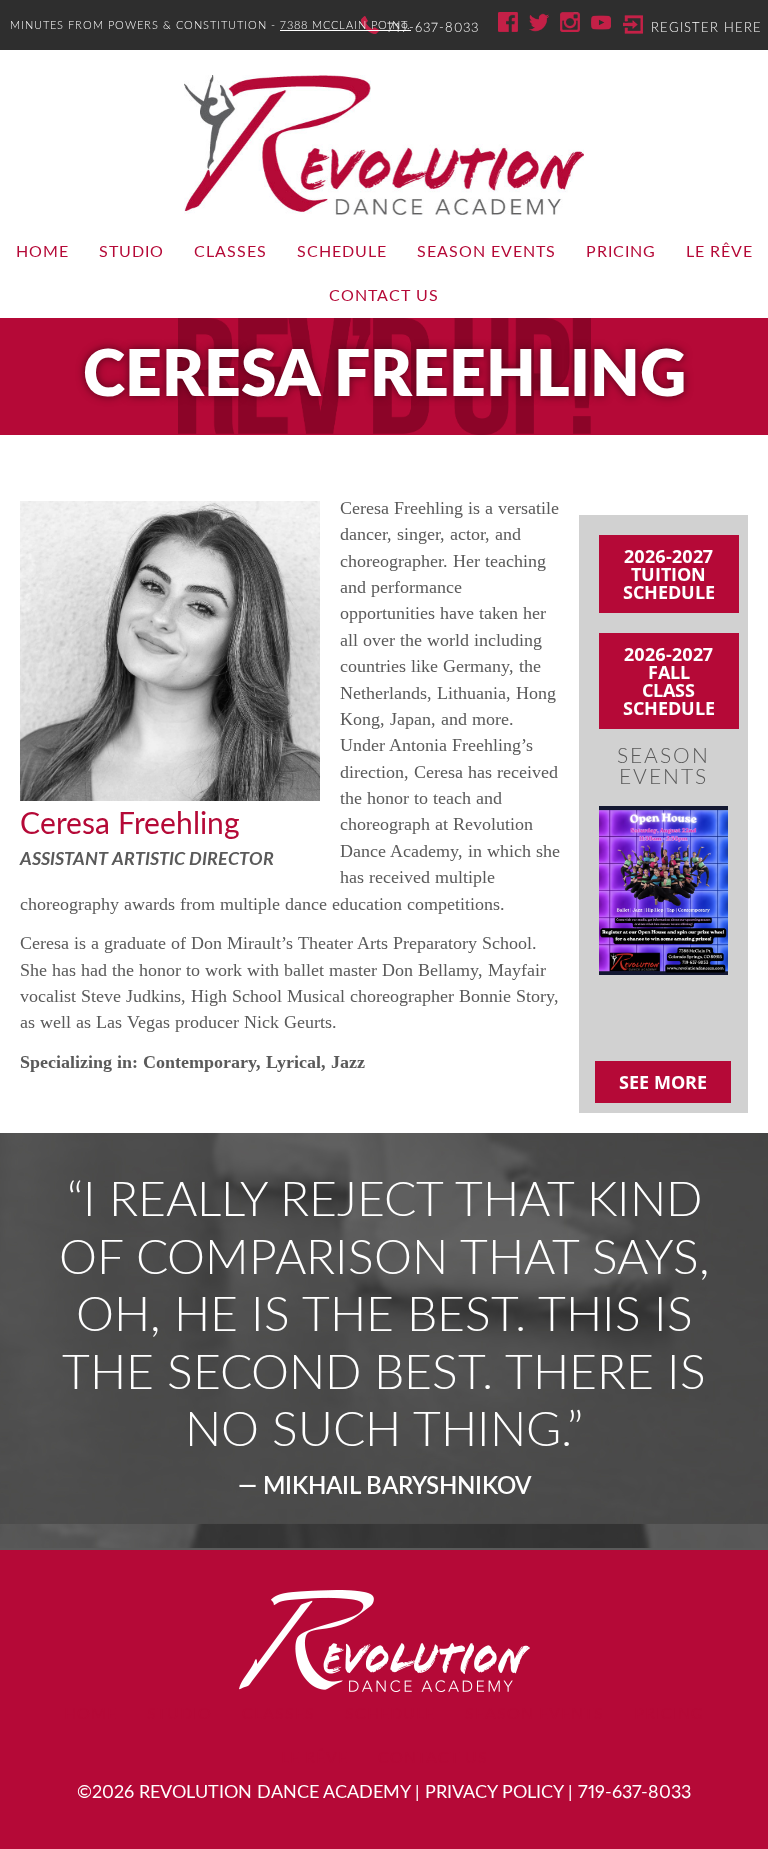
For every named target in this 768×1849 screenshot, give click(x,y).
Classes (230, 252)
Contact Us (384, 296)
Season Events (486, 252)
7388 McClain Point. (345, 25)
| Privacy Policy (489, 1792)
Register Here (706, 28)
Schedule (342, 252)
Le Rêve (719, 252)
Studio (131, 252)
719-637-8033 (433, 28)
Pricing (621, 252)
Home (42, 252)
